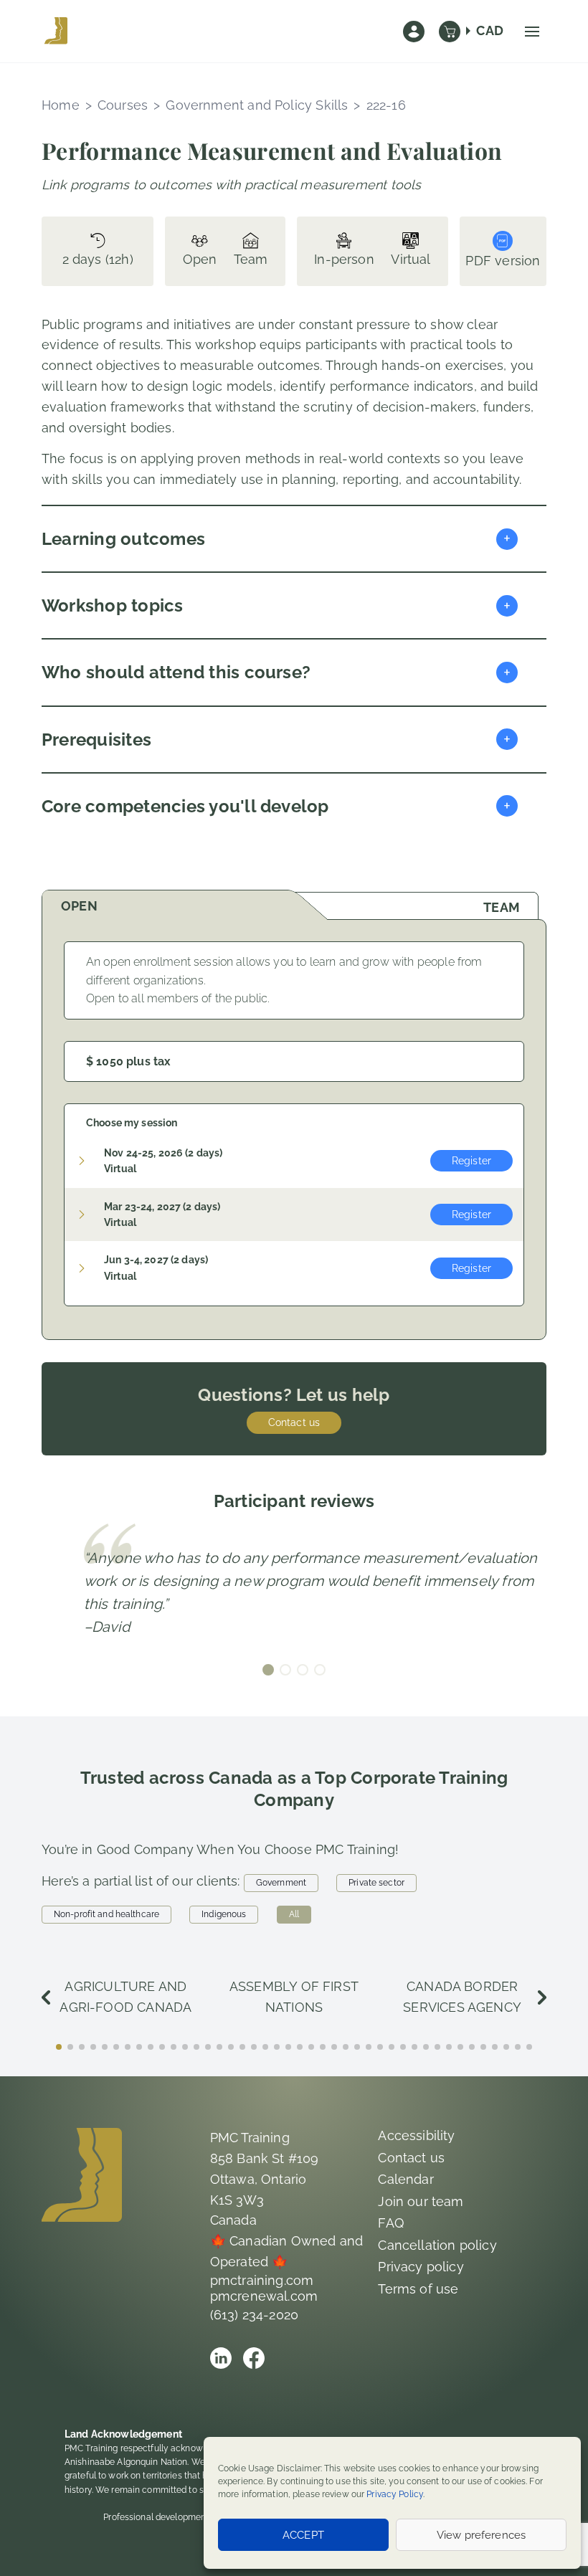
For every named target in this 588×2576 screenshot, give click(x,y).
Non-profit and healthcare (106, 1914)
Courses (123, 105)
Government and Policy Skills (257, 105)
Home (61, 105)
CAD (490, 30)
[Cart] (450, 32)
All (294, 1914)
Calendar (406, 2179)
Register (471, 1161)
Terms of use (418, 2289)
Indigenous (224, 1914)
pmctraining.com (262, 2280)
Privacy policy (421, 2267)
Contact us (294, 1422)
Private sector (376, 1883)
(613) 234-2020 (255, 2315)
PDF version (503, 261)
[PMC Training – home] (56, 32)
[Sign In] (414, 32)
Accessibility (416, 2135)
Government (281, 1883)
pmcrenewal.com (264, 2296)
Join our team (421, 2201)
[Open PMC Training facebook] (254, 2358)
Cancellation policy (437, 2245)
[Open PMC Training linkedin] (221, 2358)
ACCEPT (303, 2535)
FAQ (391, 2223)
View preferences (481, 2535)
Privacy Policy (395, 2494)
